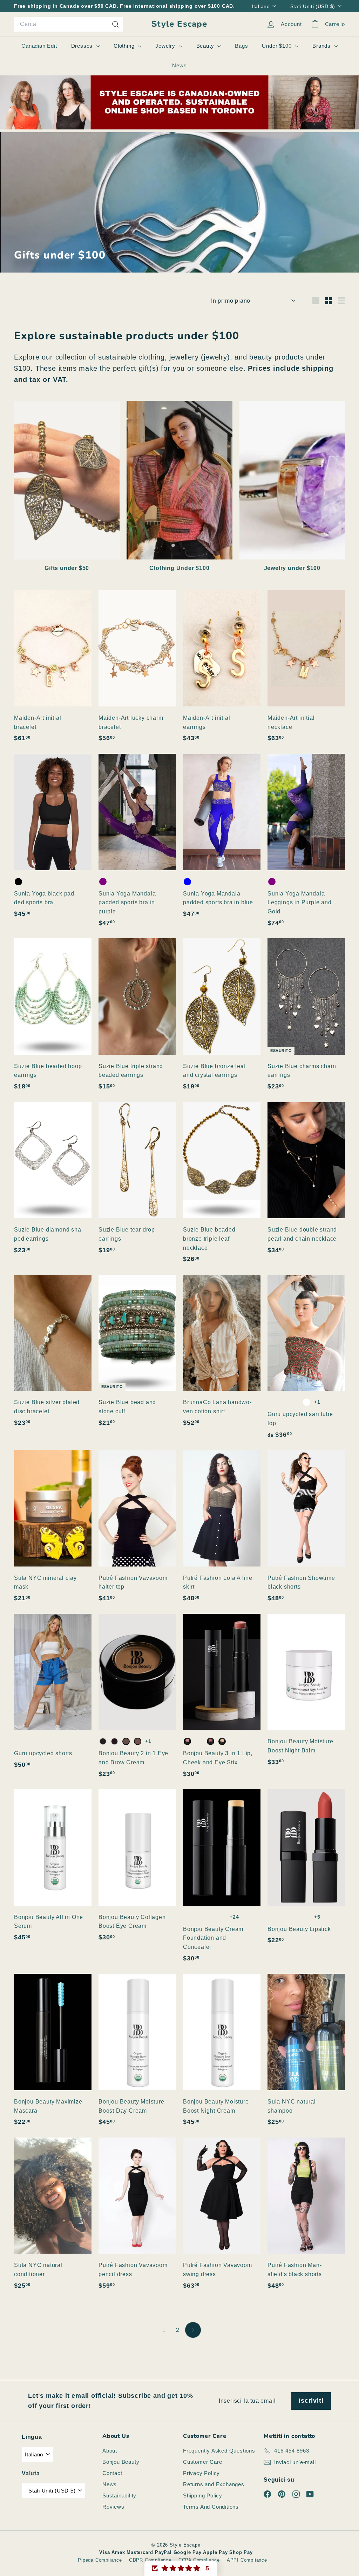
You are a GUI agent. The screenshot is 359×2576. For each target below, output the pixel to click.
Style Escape (179, 24)
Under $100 (277, 46)
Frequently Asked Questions (219, 2451)
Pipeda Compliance (100, 2560)
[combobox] (69, 24)
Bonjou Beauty (121, 2462)
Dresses (83, 46)
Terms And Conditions (211, 2507)
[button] (181, 2568)
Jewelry (166, 46)
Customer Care (202, 2462)
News (179, 65)
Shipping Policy (203, 2495)
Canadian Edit (39, 46)
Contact (112, 2473)
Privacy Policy (201, 2473)
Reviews (113, 2507)
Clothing (125, 46)
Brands (322, 46)
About (110, 2451)
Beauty (206, 46)
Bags (241, 46)
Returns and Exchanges (214, 2484)
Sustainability (119, 2495)
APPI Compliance (247, 2560)
